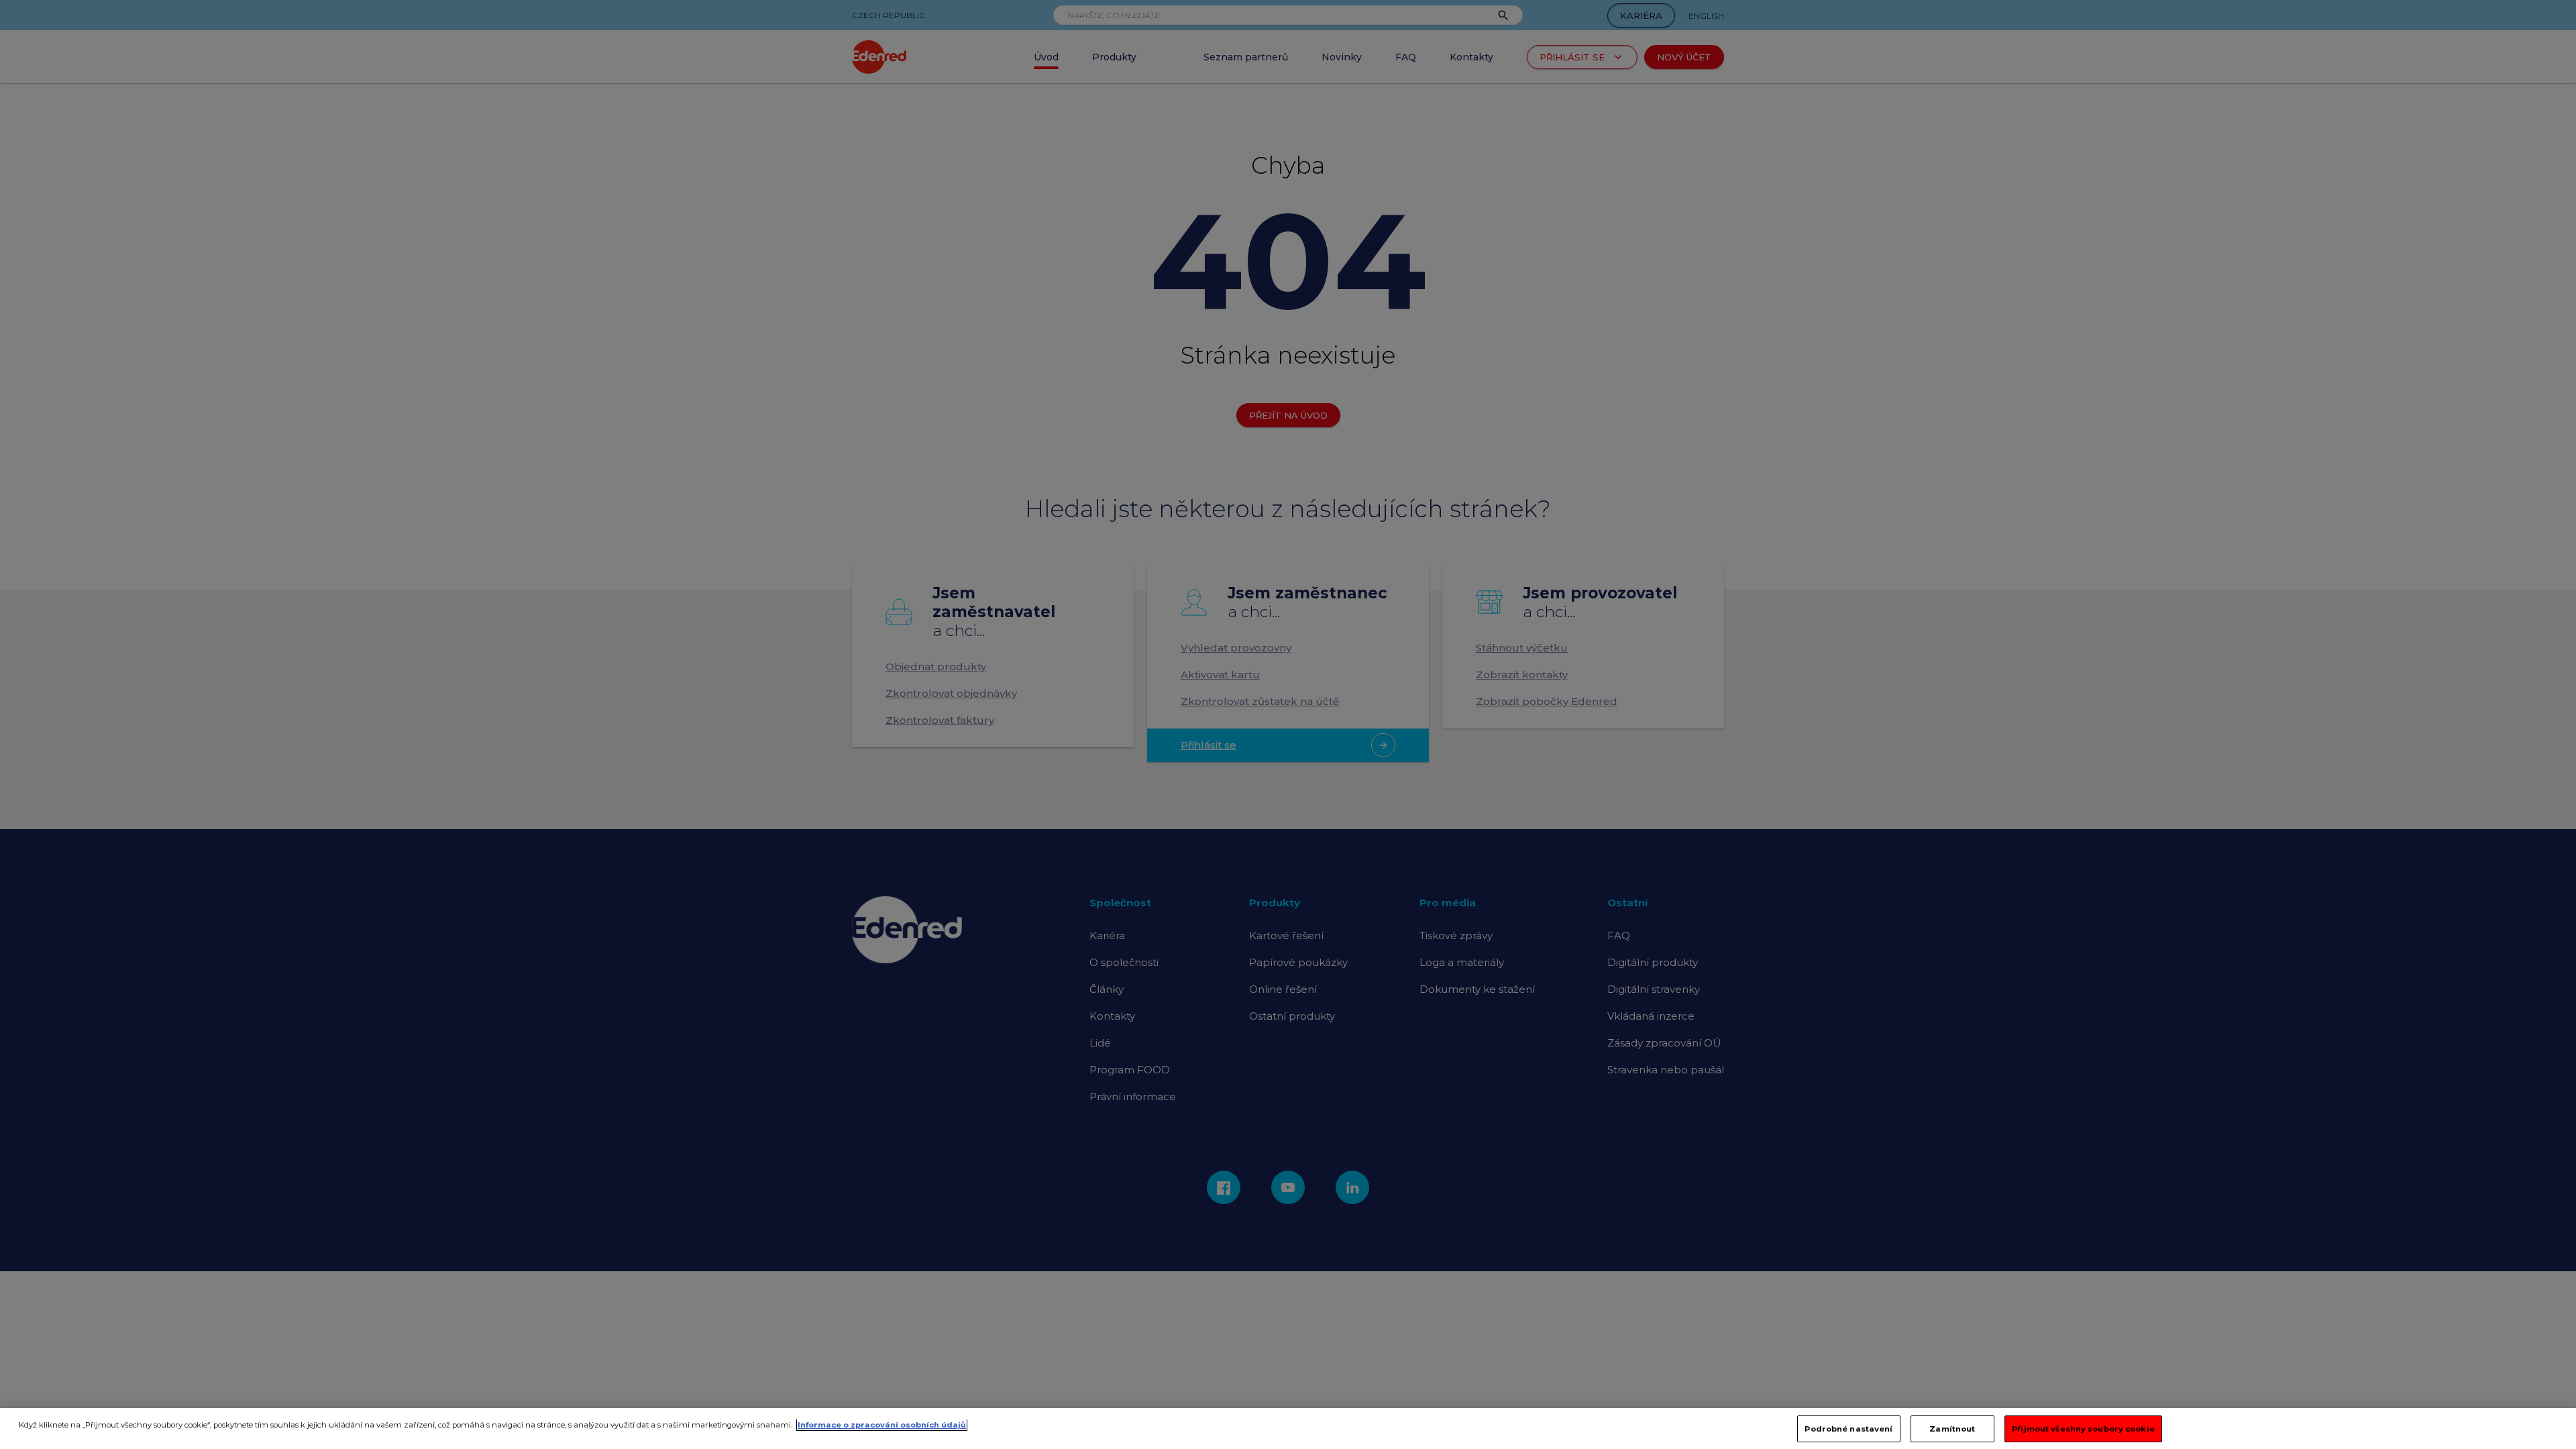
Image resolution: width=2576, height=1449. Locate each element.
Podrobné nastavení (1848, 1428)
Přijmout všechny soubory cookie (2083, 1428)
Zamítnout (1952, 1428)
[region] (1288, 1429)
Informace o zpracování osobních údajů (882, 1425)
